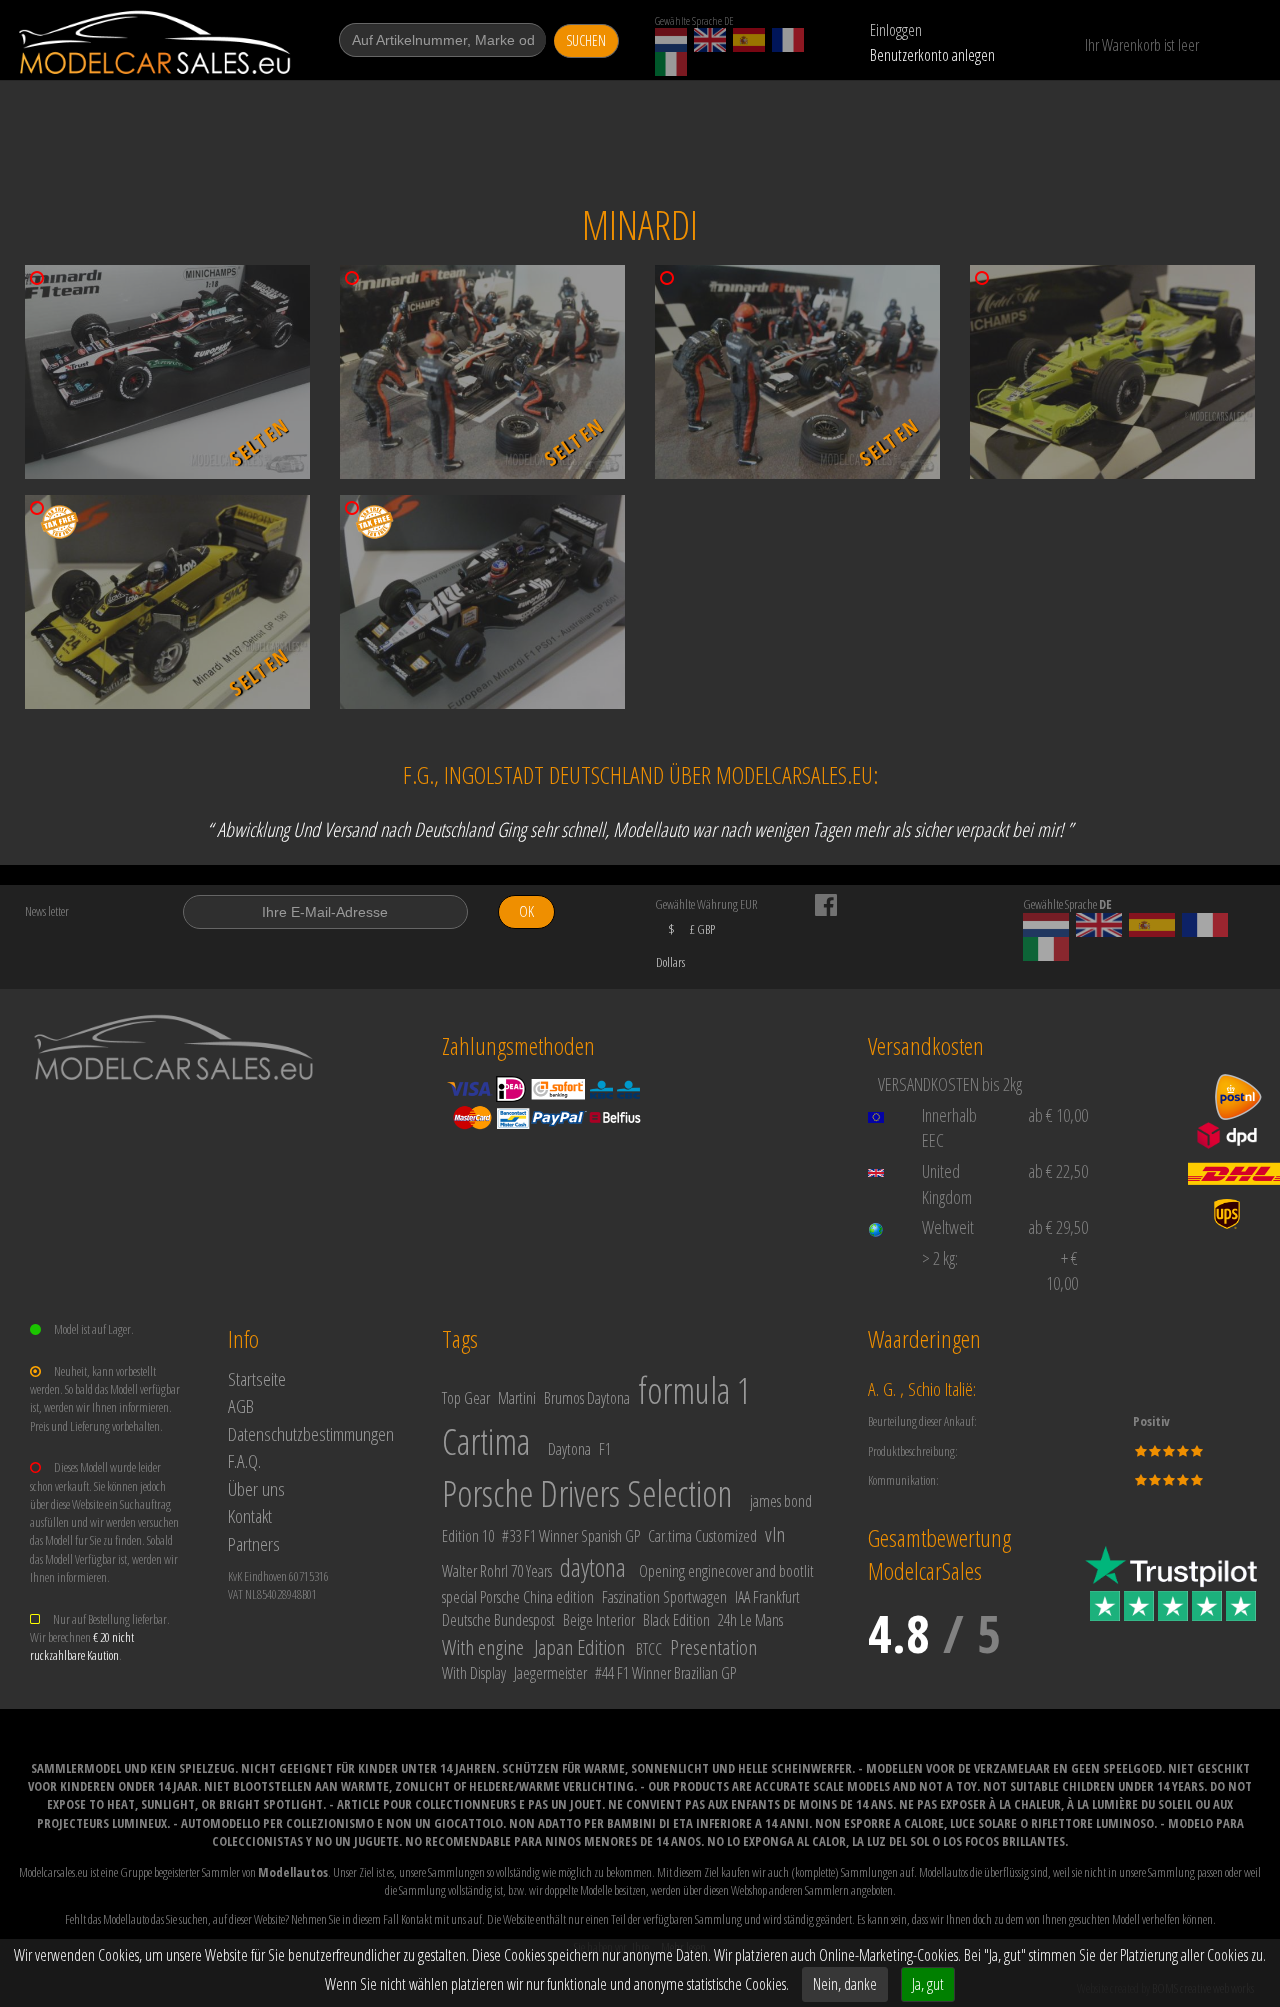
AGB (241, 1405)
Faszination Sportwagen (664, 1597)
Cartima (486, 1441)
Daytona (569, 1449)
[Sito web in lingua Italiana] (671, 64)
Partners (254, 1543)
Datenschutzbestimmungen (311, 1433)
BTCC (649, 1649)
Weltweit (948, 1227)
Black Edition (676, 1620)
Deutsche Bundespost (498, 1620)
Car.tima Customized (702, 1536)
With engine (483, 1647)
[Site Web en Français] (788, 40)
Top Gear (466, 1398)
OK (526, 911)
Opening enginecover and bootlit (726, 1571)
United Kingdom (947, 1184)
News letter (47, 911)
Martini (517, 1398)
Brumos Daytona (587, 1398)
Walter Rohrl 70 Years (497, 1571)
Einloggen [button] (896, 30)
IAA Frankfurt (767, 1597)
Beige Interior (599, 1620)
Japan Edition (579, 1647)
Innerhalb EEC (949, 1128)
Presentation (713, 1647)
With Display (474, 1673)
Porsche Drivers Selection (587, 1493)
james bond (781, 1501)
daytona (593, 1567)
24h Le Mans (750, 1620)
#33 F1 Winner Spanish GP (571, 1536)
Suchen (586, 40)
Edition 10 (468, 1536)
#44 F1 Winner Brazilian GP (665, 1673)
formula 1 (694, 1390)
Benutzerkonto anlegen (932, 55)
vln (775, 1534)
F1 (605, 1449)
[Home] (156, 42)
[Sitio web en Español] (749, 40)
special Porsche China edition (518, 1597)
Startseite (257, 1378)
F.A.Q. (244, 1460)
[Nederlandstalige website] (671, 40)
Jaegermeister (550, 1673)
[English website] (710, 40)
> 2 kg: (940, 1258)
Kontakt (250, 1515)
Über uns (256, 1488)
